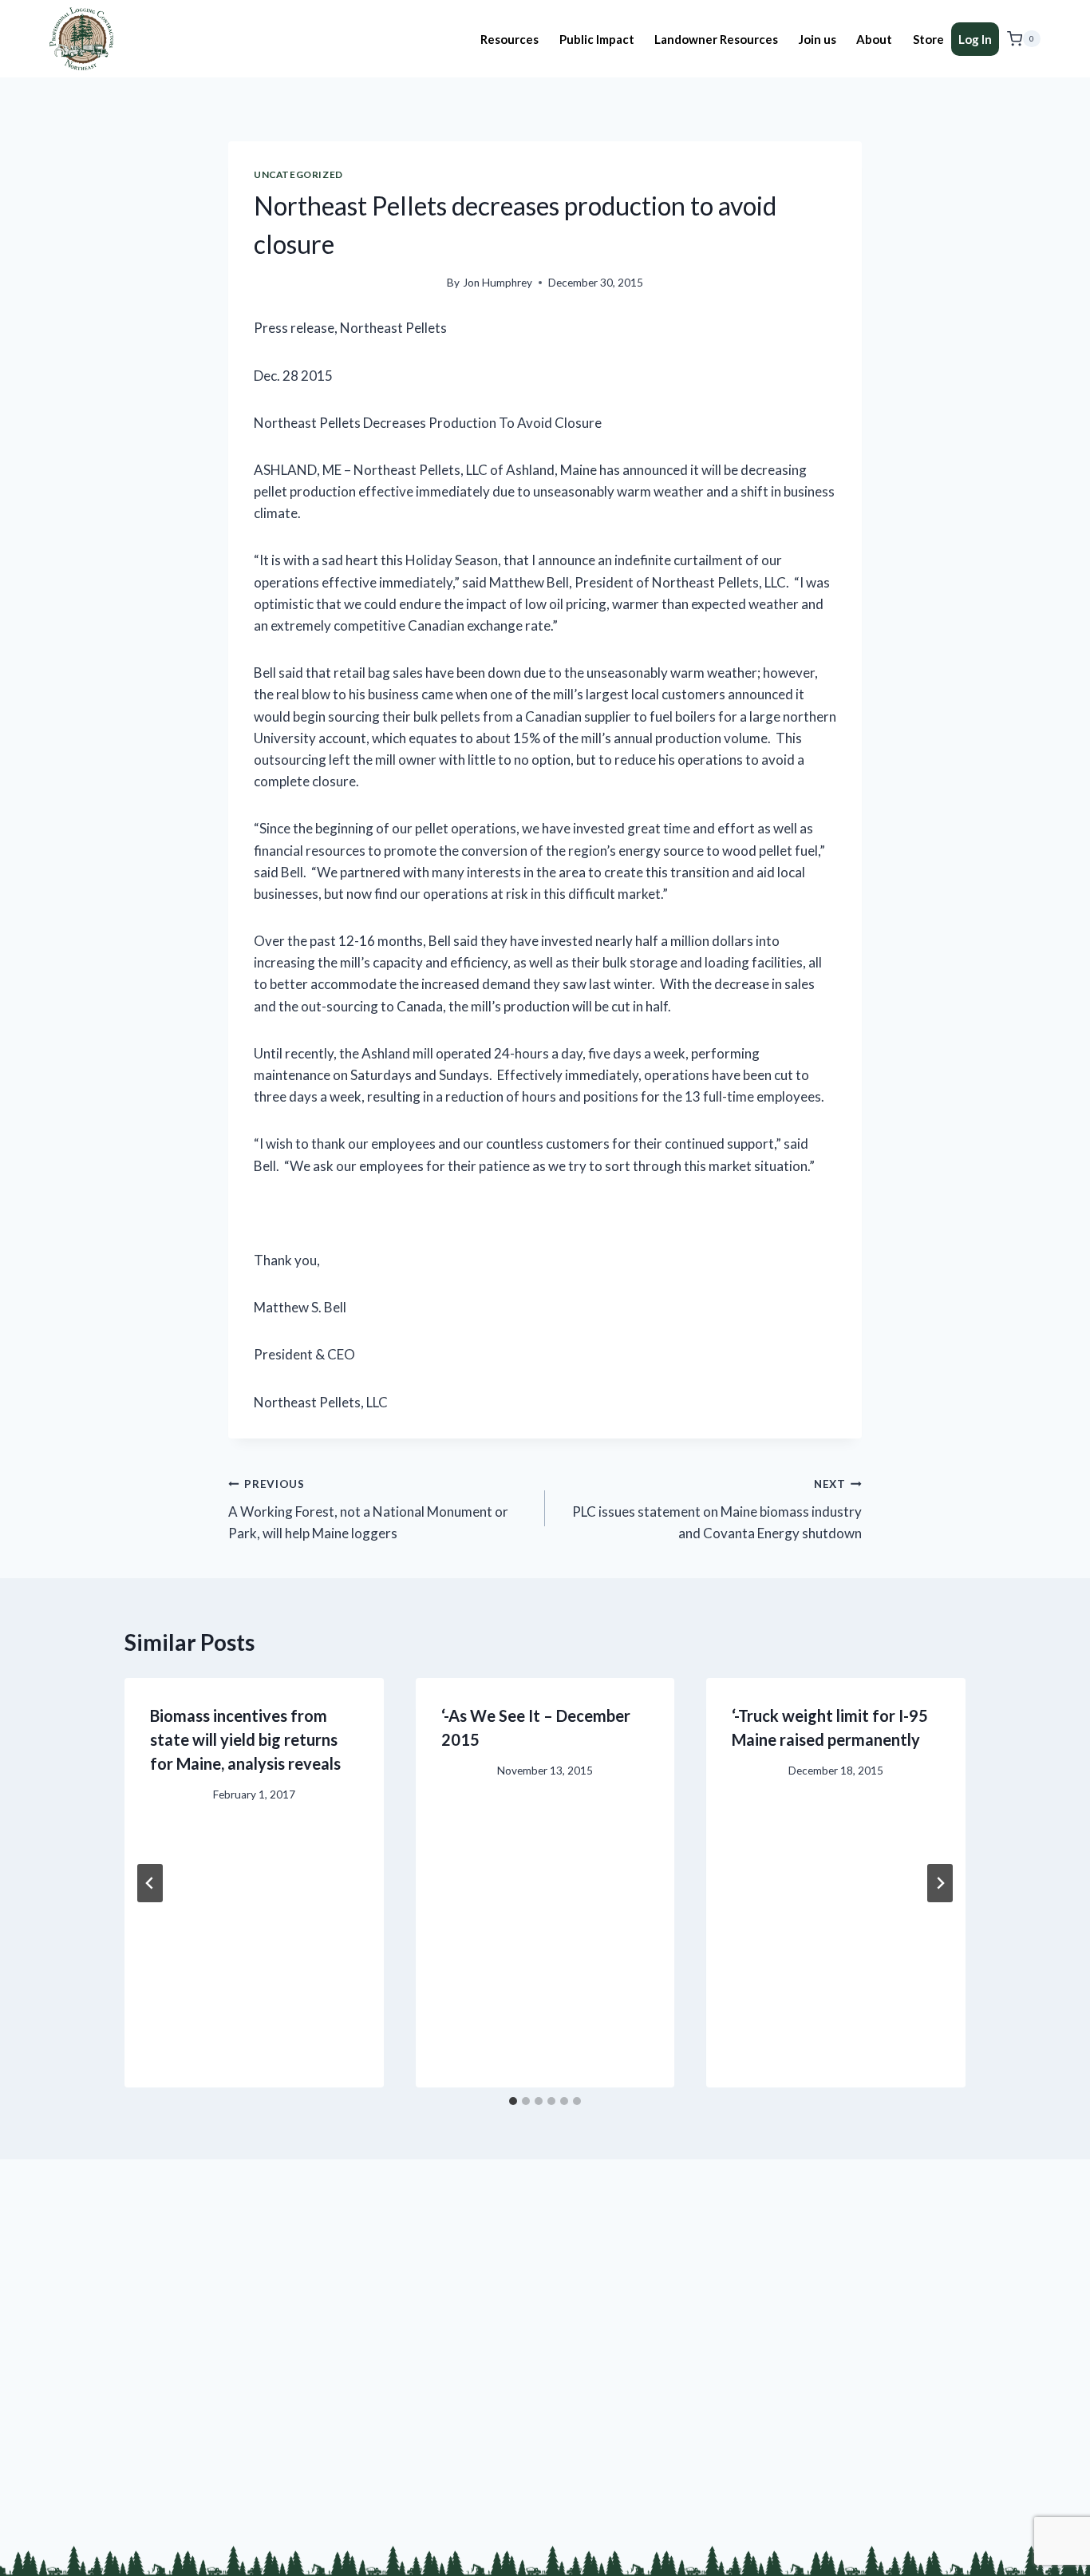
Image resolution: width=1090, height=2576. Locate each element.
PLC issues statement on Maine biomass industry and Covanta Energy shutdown (717, 1510)
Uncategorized (298, 174)
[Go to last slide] (150, 1883)
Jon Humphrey (498, 283)
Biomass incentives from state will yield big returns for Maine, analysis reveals (245, 1739)
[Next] (940, 1883)
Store (928, 39)
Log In (975, 39)
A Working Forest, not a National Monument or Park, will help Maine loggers (368, 1510)
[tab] (513, 2101)
